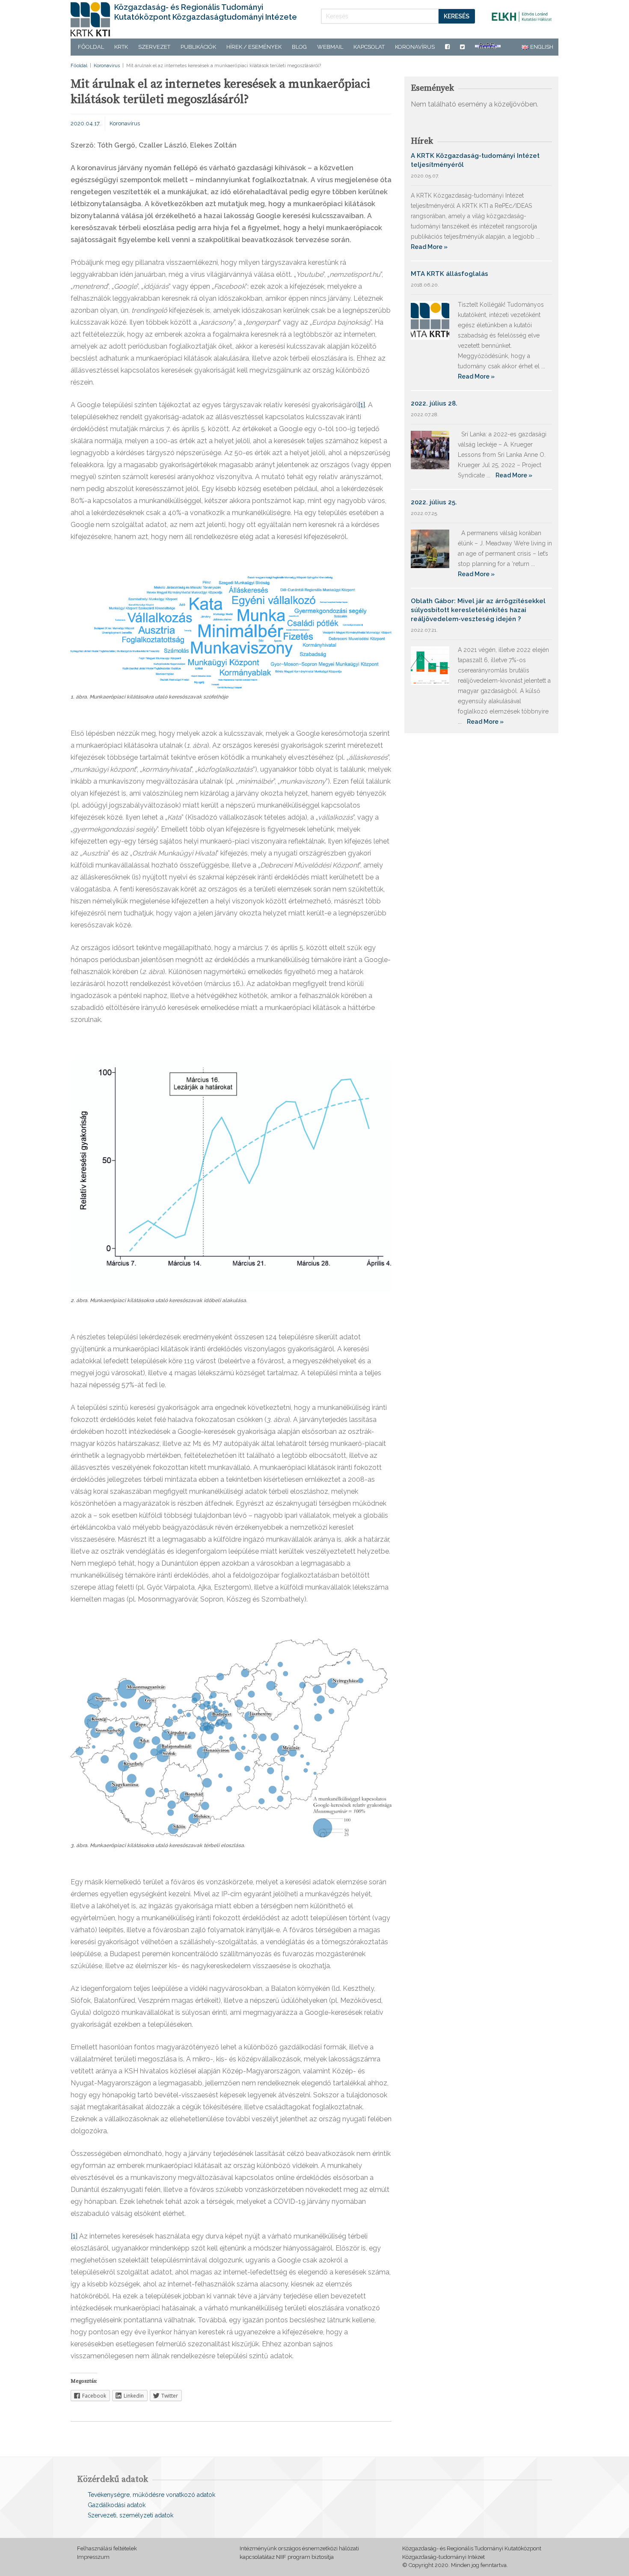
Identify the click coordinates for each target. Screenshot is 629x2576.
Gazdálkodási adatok (117, 2505)
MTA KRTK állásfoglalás (449, 274)
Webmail (330, 47)
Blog (299, 47)
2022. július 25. (434, 502)
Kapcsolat (369, 47)
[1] (362, 405)
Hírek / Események (254, 47)
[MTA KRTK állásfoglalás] (430, 320)
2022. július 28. (434, 403)
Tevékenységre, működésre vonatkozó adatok (151, 2495)
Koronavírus (415, 47)
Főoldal (91, 47)
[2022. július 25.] (430, 548)
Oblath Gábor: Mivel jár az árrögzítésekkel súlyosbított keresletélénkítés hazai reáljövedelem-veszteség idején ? (478, 610)
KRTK (121, 47)
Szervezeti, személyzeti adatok (131, 2515)
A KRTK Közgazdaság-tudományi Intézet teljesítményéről (475, 160)
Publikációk (198, 47)
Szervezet (154, 47)
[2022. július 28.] (430, 449)
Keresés (457, 16)
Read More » (429, 247)
